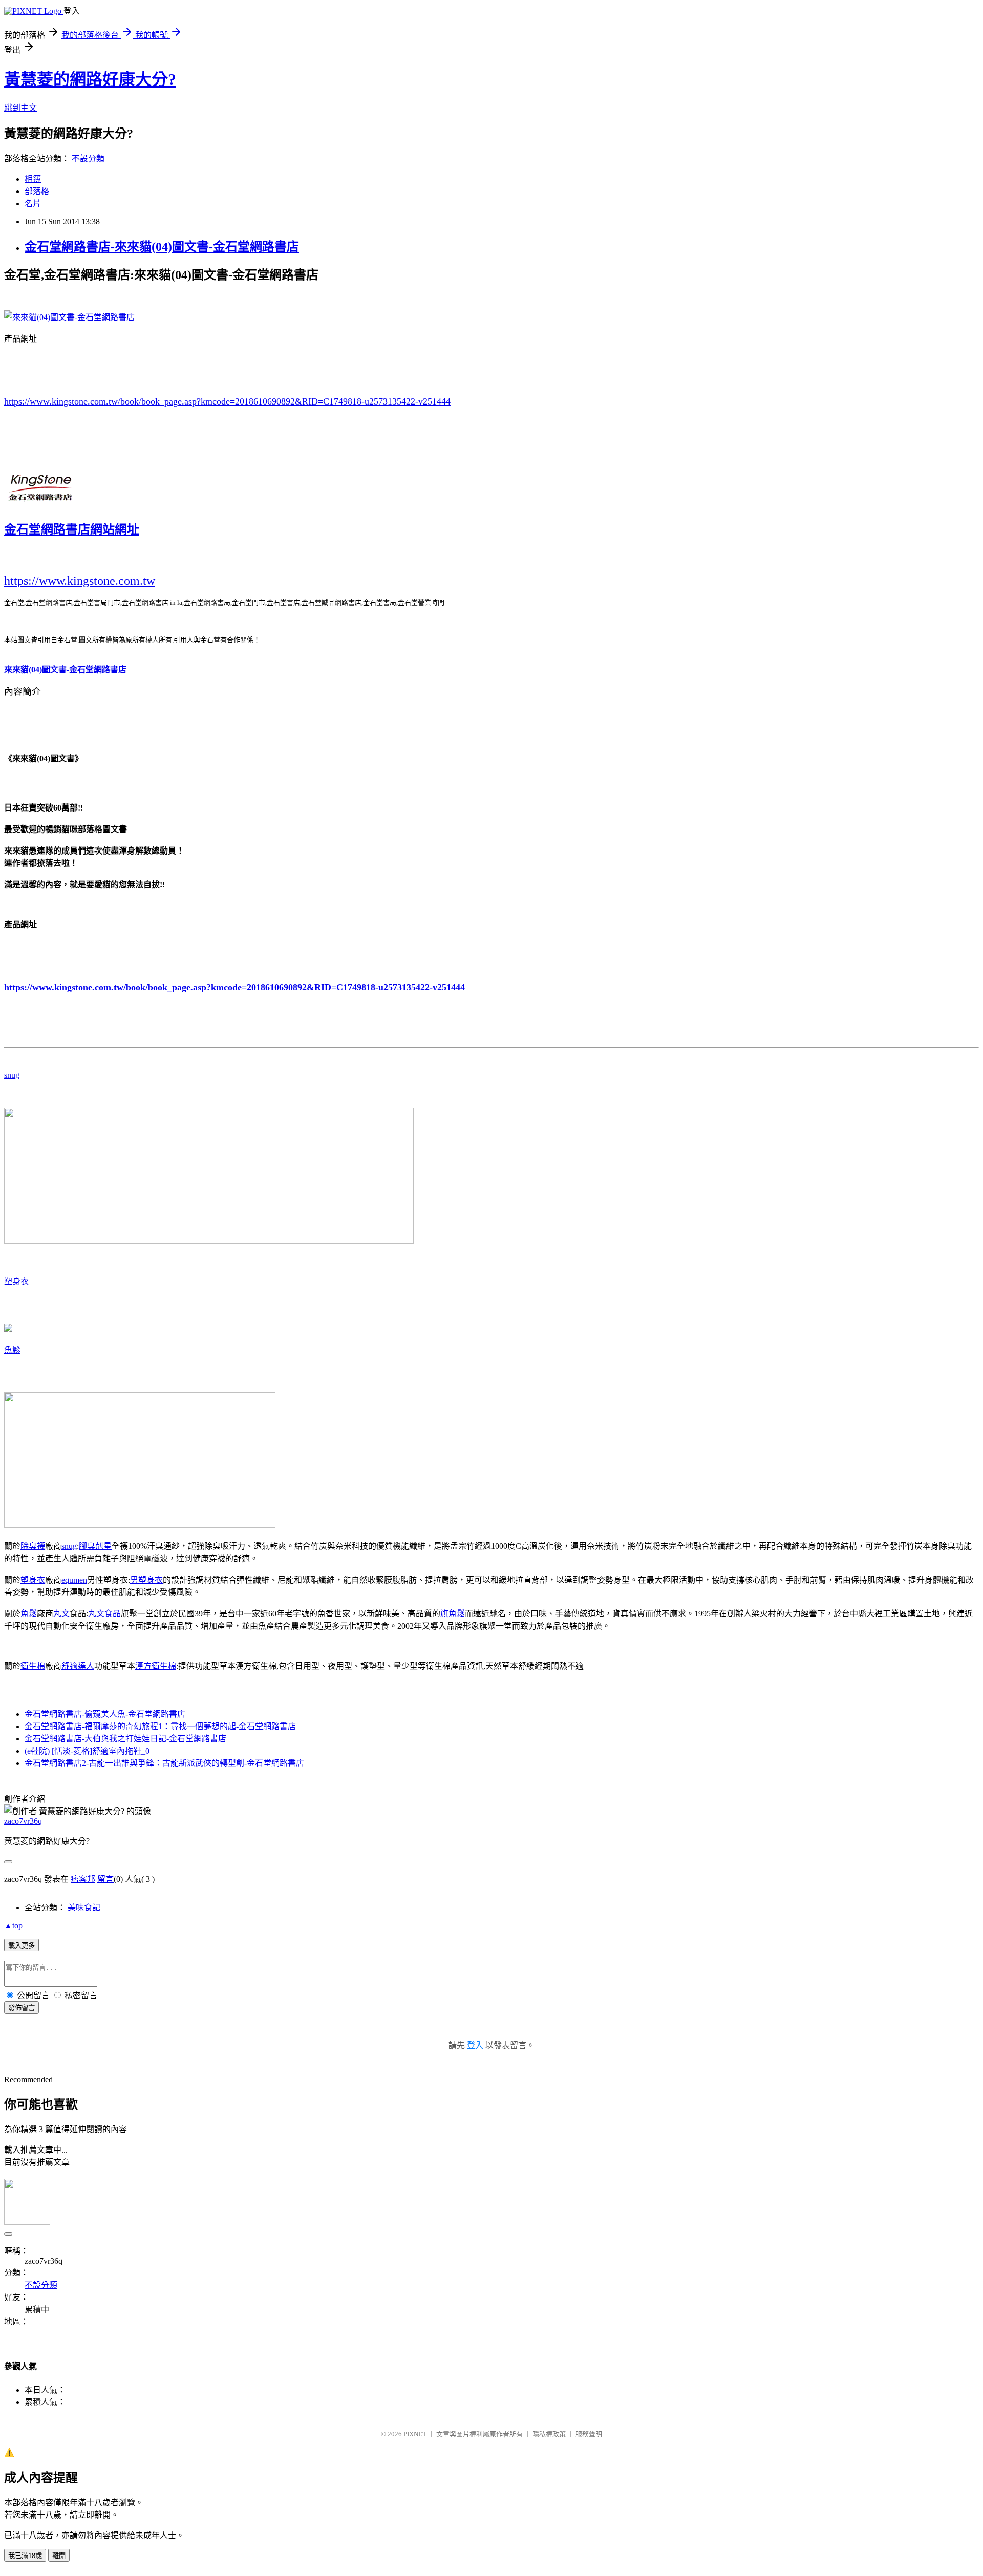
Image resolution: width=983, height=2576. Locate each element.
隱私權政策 (549, 2434)
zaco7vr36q (23, 1821)
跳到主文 (20, 108)
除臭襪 (33, 1546)
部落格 (37, 191)
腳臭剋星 (95, 1546)
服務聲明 (589, 2434)
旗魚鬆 (453, 1614)
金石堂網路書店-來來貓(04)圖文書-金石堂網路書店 (162, 247)
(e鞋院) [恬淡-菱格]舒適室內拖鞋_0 (87, 1751)
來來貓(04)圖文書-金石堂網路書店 (65, 669)
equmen (74, 1580)
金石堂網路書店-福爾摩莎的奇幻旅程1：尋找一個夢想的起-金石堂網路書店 (160, 1726)
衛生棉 (33, 1666)
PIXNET (415, 2434)
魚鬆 (12, 1350)
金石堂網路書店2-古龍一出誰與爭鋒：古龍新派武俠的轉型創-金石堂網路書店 (164, 1763)
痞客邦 (83, 1879)
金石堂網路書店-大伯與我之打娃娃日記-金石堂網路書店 (125, 1739)
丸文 (61, 1614)
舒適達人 (78, 1666)
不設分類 (88, 158)
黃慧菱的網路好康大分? (90, 79)
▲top (13, 1925)
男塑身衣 (146, 1580)
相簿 (33, 179)
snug (12, 1075)
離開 (59, 2556)
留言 (105, 1879)
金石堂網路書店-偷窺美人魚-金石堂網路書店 (105, 1714)
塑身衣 (16, 1281)
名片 (33, 204)
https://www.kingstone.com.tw (80, 581)
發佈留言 (22, 2008)
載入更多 (22, 1945)
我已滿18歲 (25, 2556)
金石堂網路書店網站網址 (72, 529)
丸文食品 (104, 1614)
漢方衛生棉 (156, 1666)
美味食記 (84, 1908)
